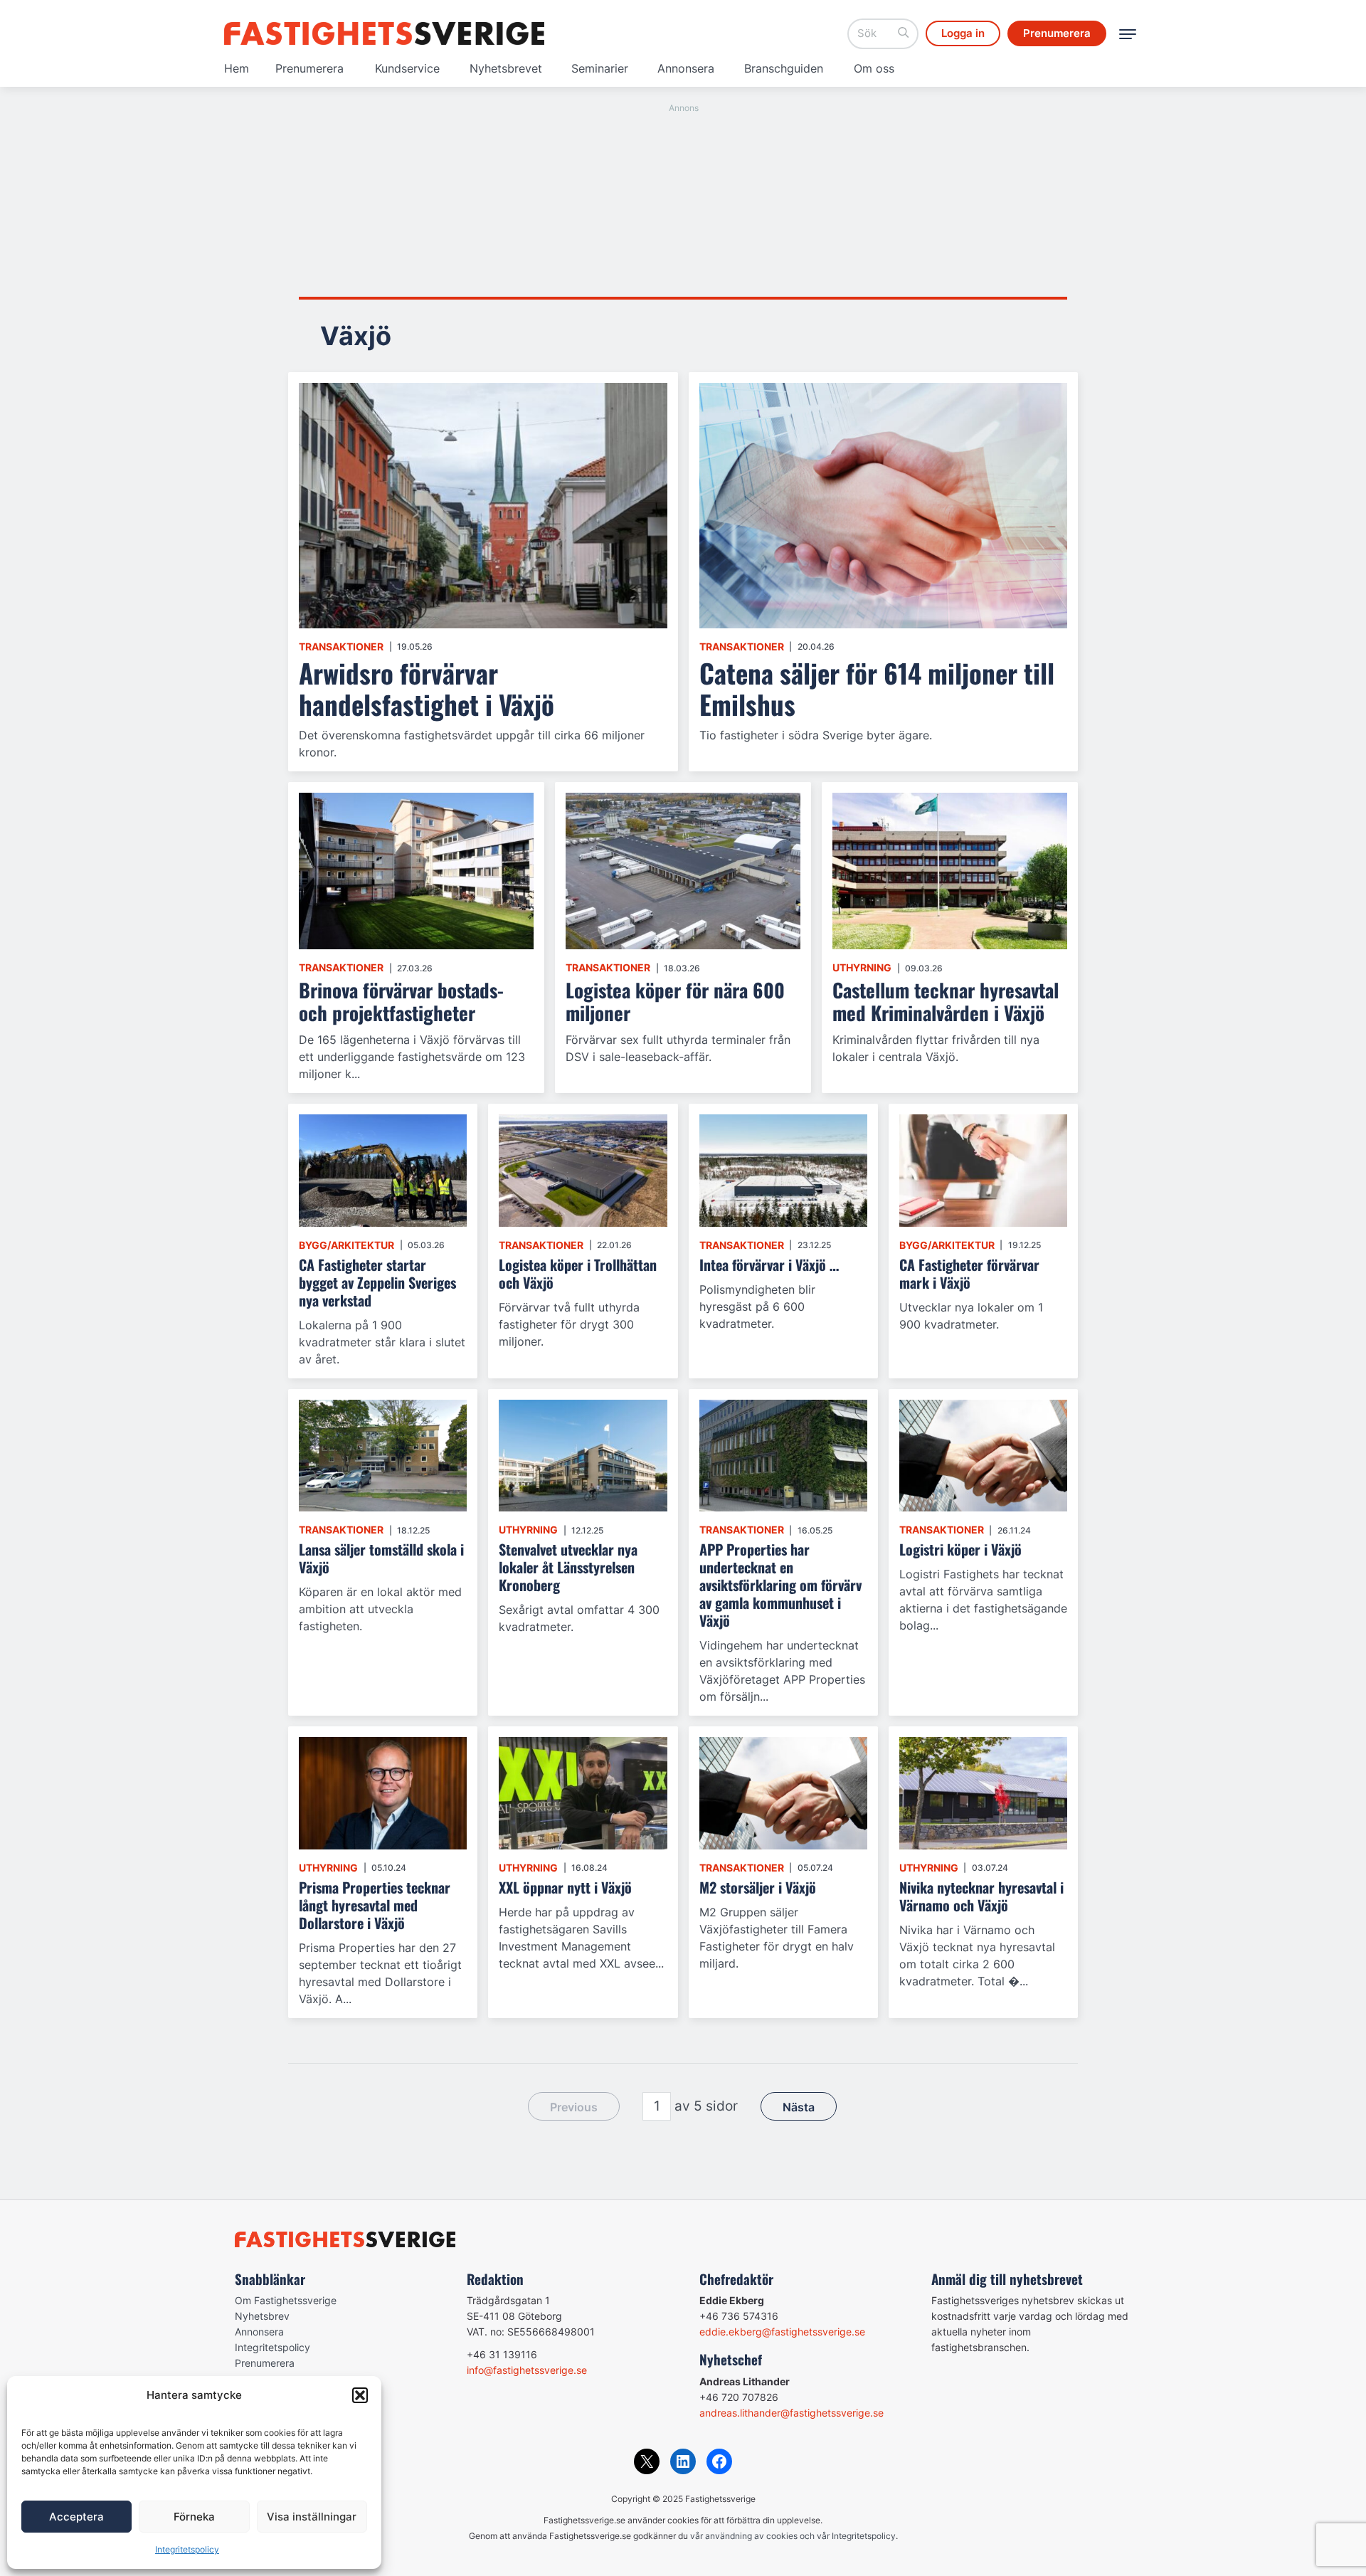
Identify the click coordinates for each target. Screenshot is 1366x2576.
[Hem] (384, 33)
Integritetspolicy (187, 2549)
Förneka (194, 2517)
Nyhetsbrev (262, 2316)
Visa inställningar (312, 2517)
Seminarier (600, 68)
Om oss (874, 68)
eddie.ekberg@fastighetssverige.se (782, 2332)
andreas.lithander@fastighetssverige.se (791, 2413)
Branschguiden (784, 68)
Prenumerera (309, 68)
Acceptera (76, 2517)
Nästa (799, 2107)
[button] (360, 2395)
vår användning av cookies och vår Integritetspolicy (793, 2536)
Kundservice (407, 68)
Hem (237, 68)
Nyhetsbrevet (506, 68)
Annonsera (686, 68)
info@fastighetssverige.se (527, 2370)
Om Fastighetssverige (286, 2300)
